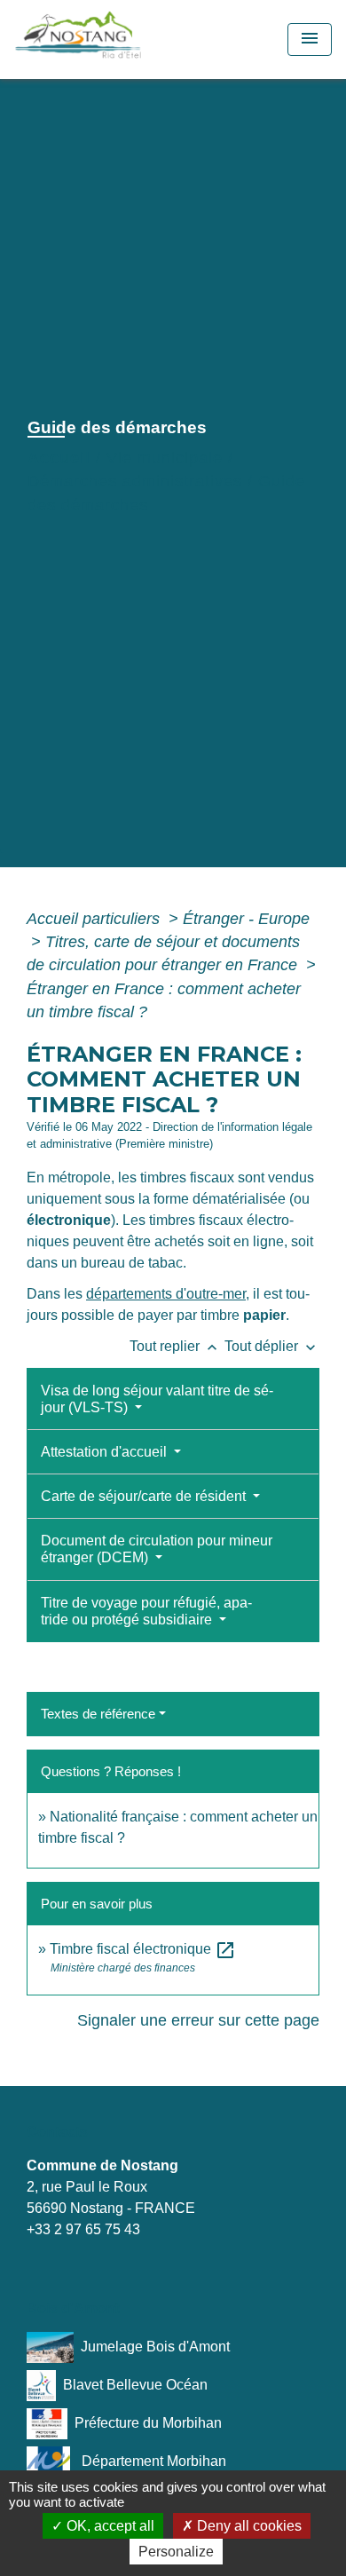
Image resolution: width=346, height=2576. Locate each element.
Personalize (176, 2552)
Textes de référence (98, 1714)
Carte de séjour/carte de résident (145, 1496)
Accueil (59, 458)
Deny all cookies (248, 2526)
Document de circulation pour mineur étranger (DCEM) (157, 1549)
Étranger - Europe (246, 919)
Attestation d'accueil (106, 1452)
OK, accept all (109, 2526)
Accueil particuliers (95, 919)
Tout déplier (272, 1346)
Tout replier (175, 1346)
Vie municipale (165, 458)
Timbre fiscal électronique (143, 1949)
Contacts (57, 2132)
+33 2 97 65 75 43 (83, 2229)
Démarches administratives (135, 481)
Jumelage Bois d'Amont (155, 2347)
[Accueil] (118, 40)
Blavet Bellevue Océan (135, 2385)
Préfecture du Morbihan (148, 2423)
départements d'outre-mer (166, 1294)
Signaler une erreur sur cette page (198, 2020)
